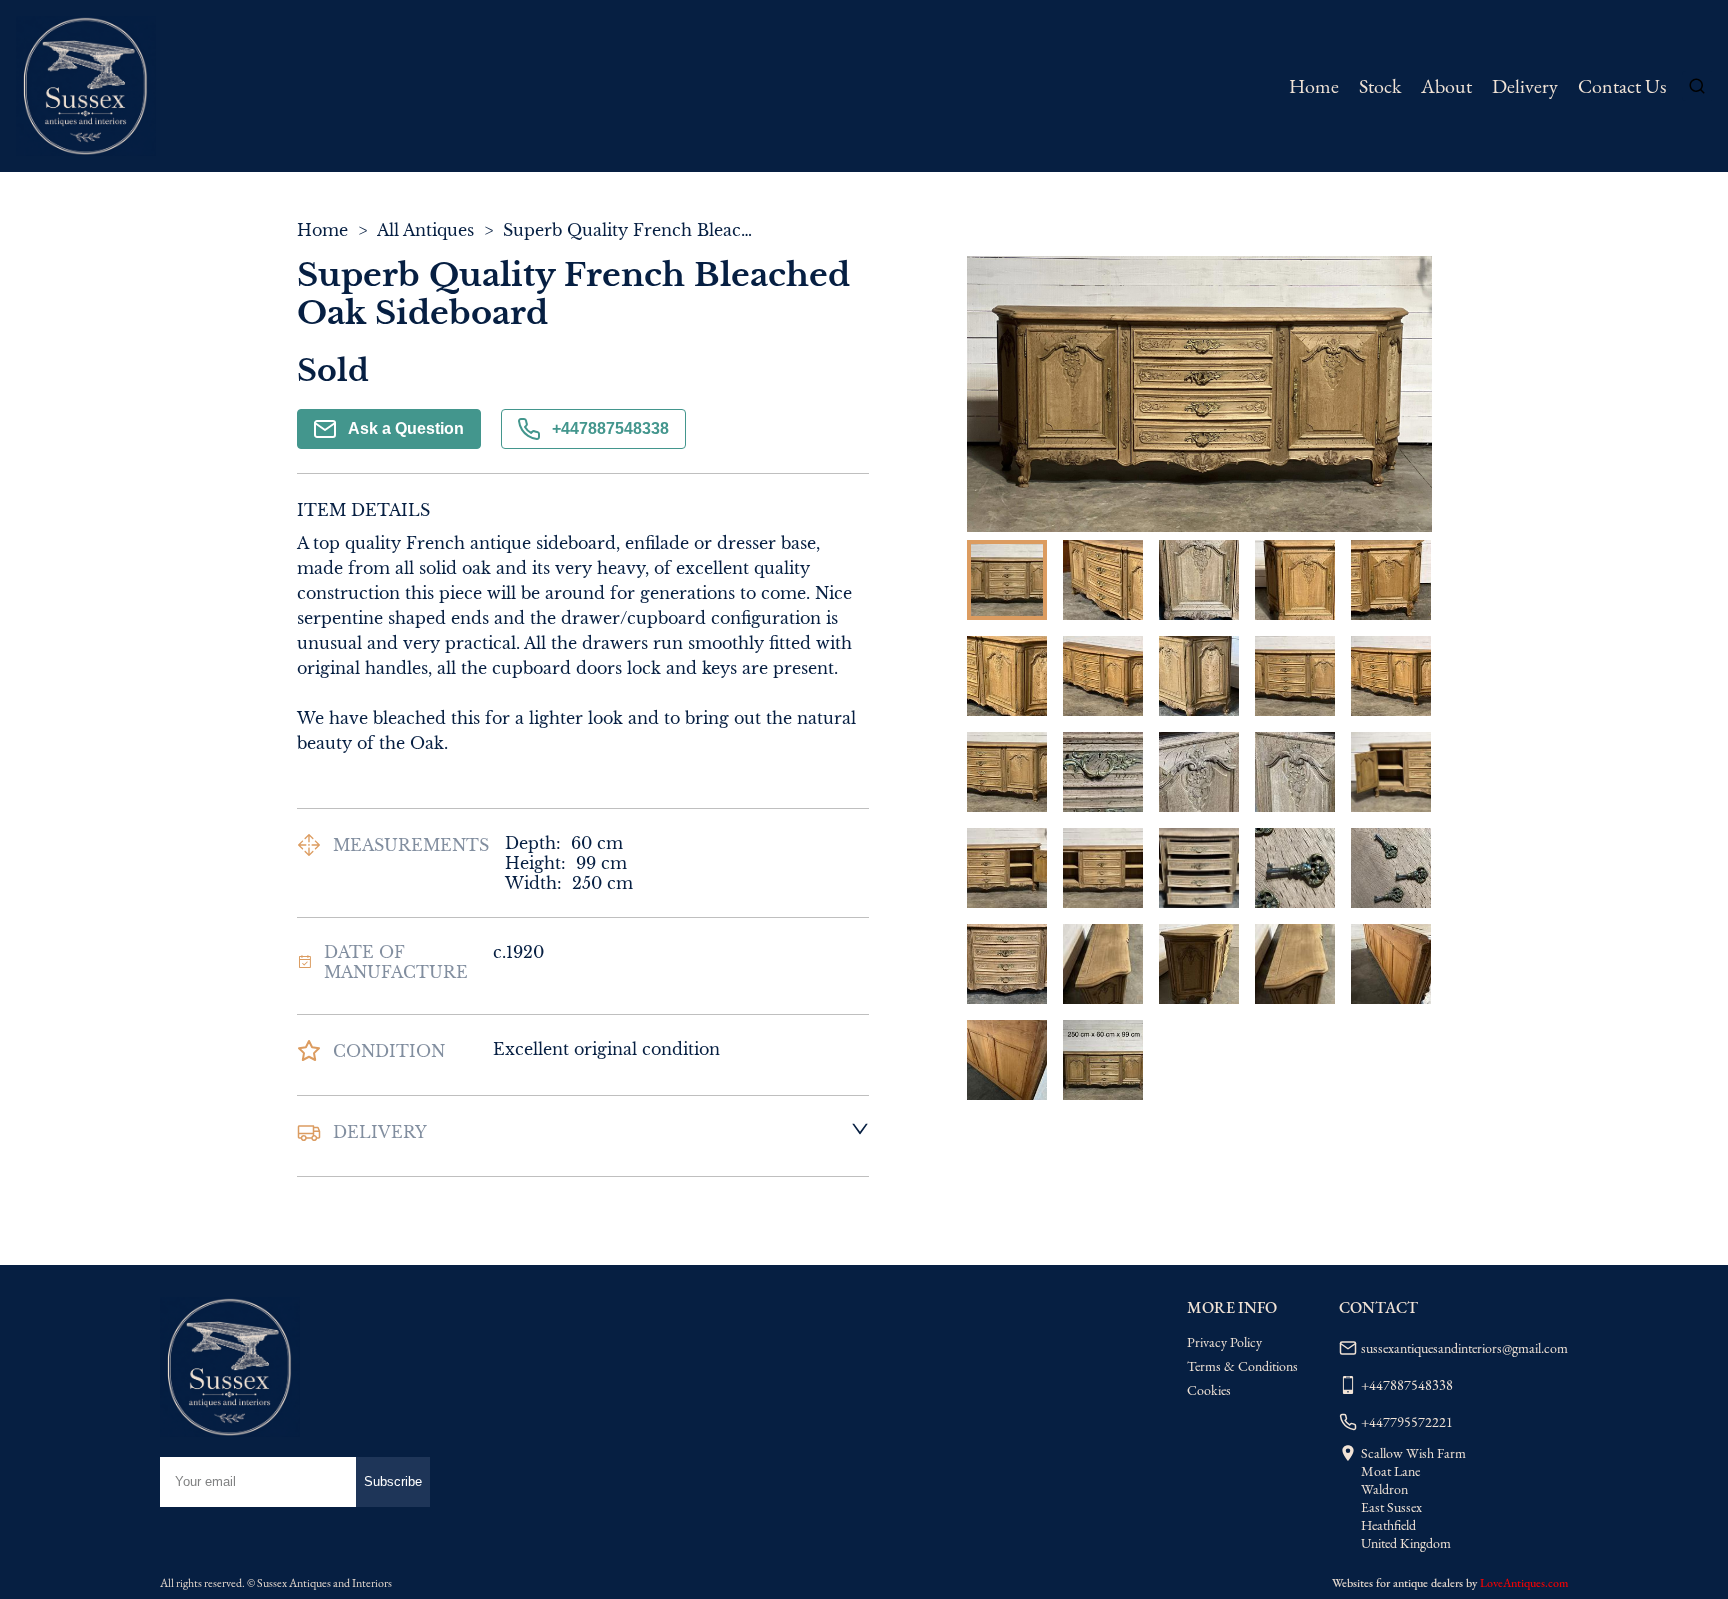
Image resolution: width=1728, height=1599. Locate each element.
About (1446, 86)
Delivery (1525, 86)
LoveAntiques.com (1524, 1583)
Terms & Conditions (1242, 1366)
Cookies (1209, 1390)
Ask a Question (406, 428)
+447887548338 (610, 428)
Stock (1380, 86)
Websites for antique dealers (1397, 1583)
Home (1314, 86)
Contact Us (1622, 86)
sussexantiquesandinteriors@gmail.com (1464, 1348)
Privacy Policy (1224, 1342)
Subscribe (393, 1481)
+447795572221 (1407, 1422)
